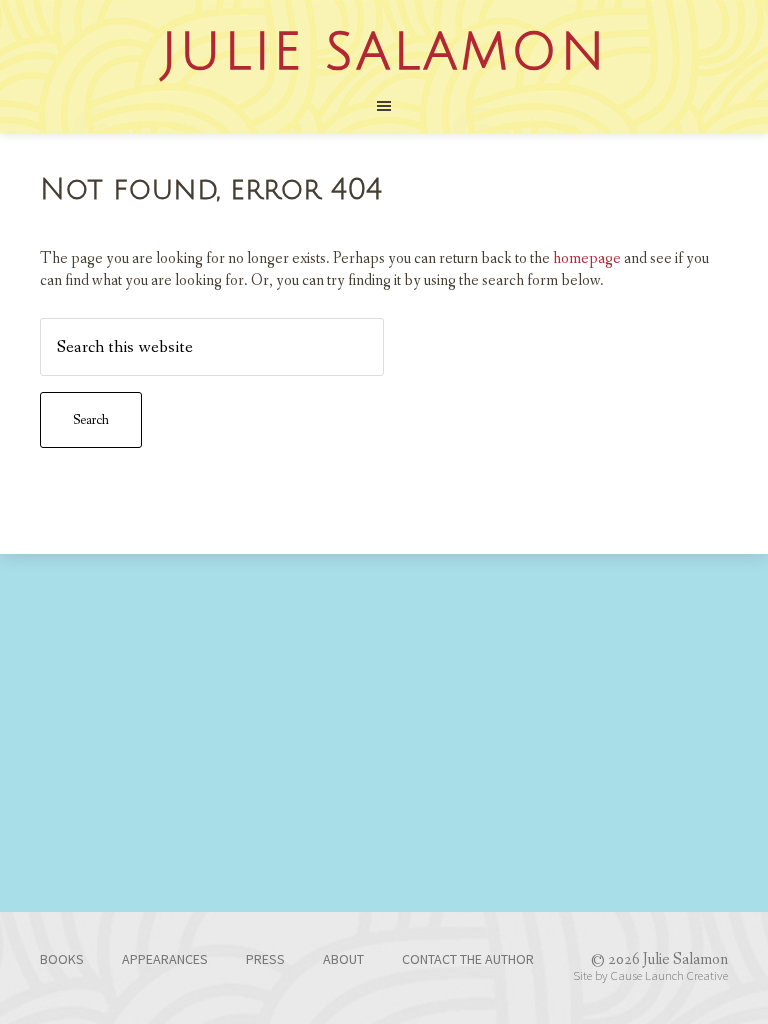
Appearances (165, 959)
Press (265, 959)
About (343, 959)
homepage (587, 258)
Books (62, 959)
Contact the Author (468, 959)
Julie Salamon (384, 53)
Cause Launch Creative (669, 975)
